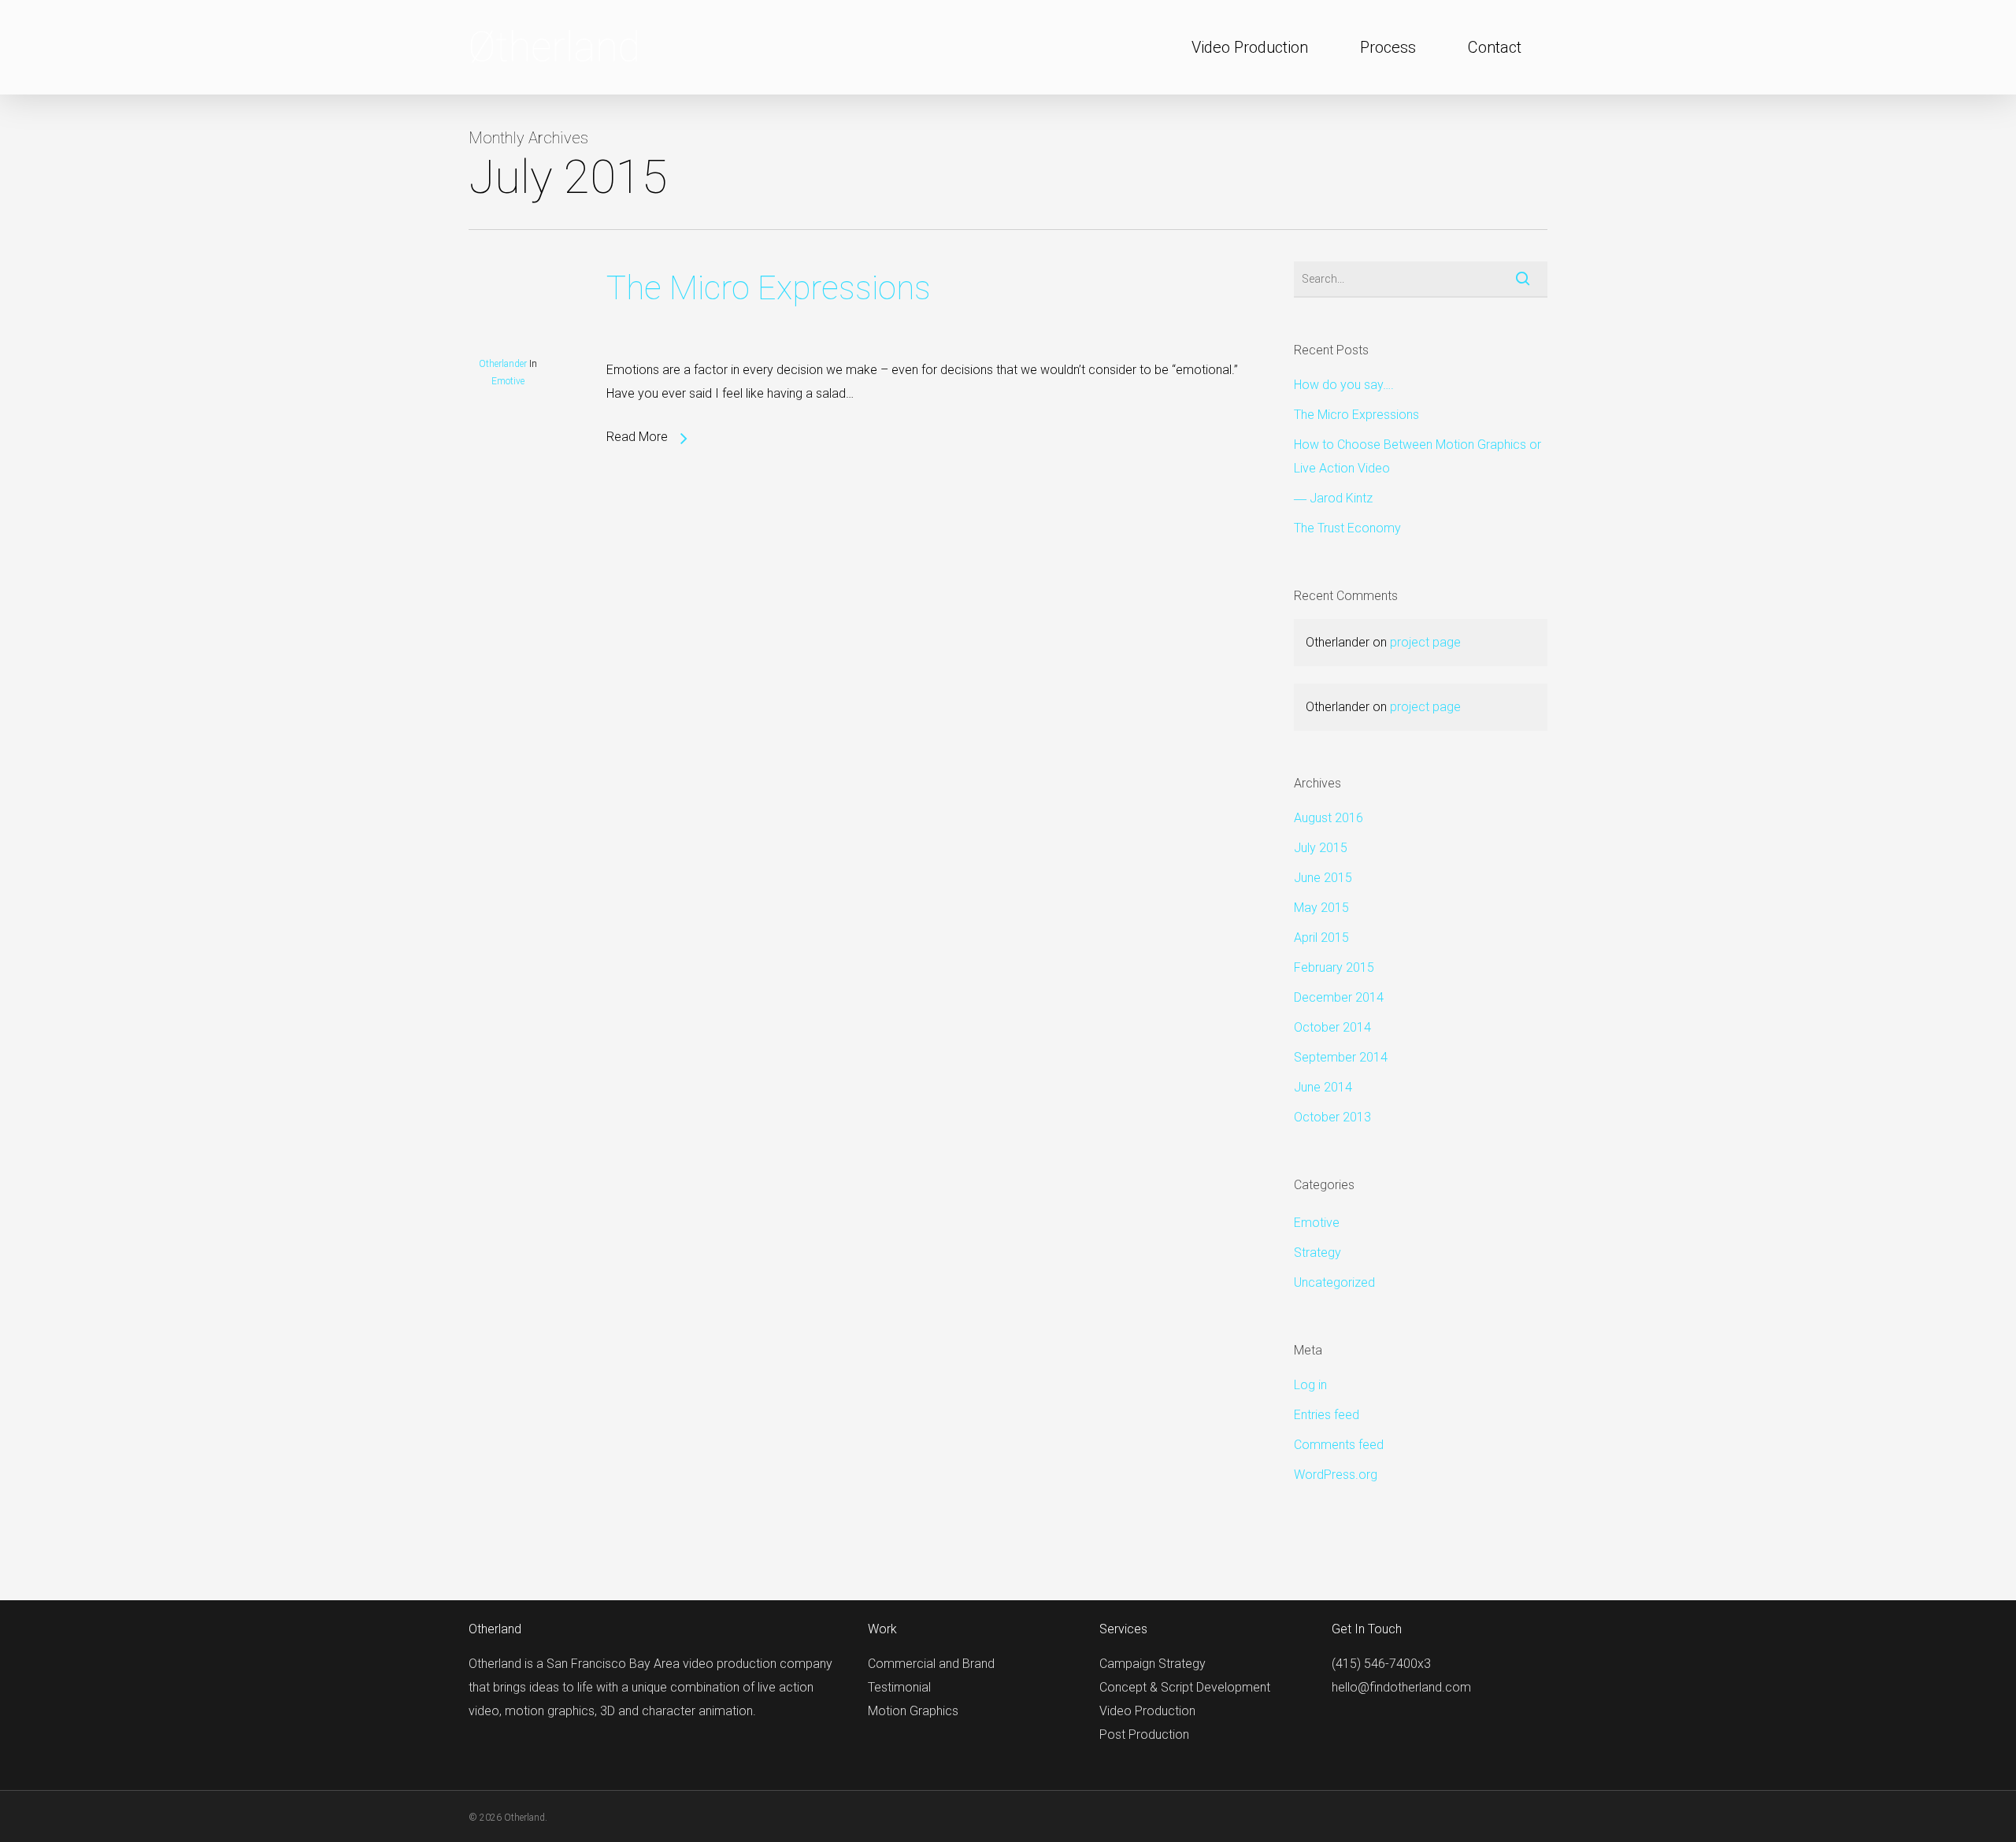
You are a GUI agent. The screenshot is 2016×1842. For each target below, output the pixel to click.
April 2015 (1321, 938)
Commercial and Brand (931, 1664)
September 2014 (1341, 1057)
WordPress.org (1336, 1475)
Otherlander (503, 364)
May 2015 (1321, 908)
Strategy (1317, 1253)
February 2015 (1334, 967)
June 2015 (1323, 878)
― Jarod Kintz (1333, 498)
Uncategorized (1334, 1282)
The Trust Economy (1347, 528)
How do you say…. (1344, 385)
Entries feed (1327, 1415)
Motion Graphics (913, 1711)
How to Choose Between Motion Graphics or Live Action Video (1417, 456)
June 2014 (1323, 1087)
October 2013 (1332, 1117)
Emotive (508, 381)
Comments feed (1339, 1445)
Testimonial (899, 1687)
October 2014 (1332, 1027)
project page (1425, 642)
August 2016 (1329, 818)
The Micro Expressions (769, 288)
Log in (1310, 1385)
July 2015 (1321, 848)
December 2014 (1339, 997)
